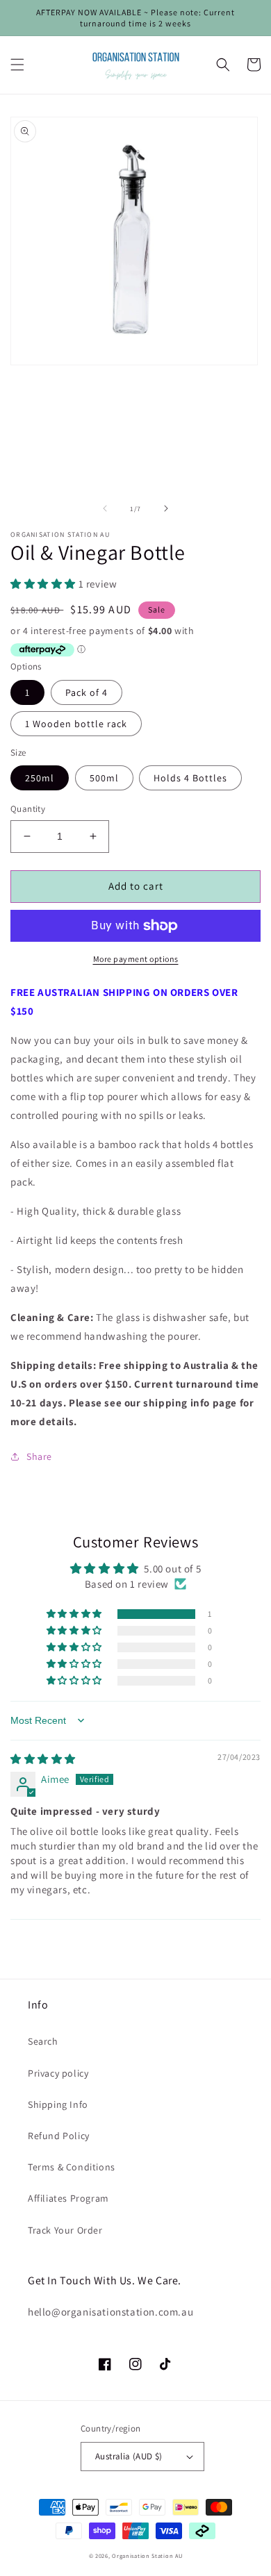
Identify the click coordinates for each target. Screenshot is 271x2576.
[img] (43, 1759)
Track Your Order (65, 2230)
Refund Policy (59, 2136)
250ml (40, 778)
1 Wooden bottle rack (76, 724)
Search (43, 2041)
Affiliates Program (68, 2198)
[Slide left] (105, 508)
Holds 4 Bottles (190, 778)
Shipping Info (58, 2104)
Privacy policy (58, 2073)
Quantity (28, 809)
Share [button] (39, 1456)
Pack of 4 (87, 692)
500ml (104, 778)
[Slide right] (166, 508)
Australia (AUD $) (129, 2456)
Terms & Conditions (72, 2167)
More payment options (136, 959)
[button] (17, 65)
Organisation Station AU (147, 2556)
